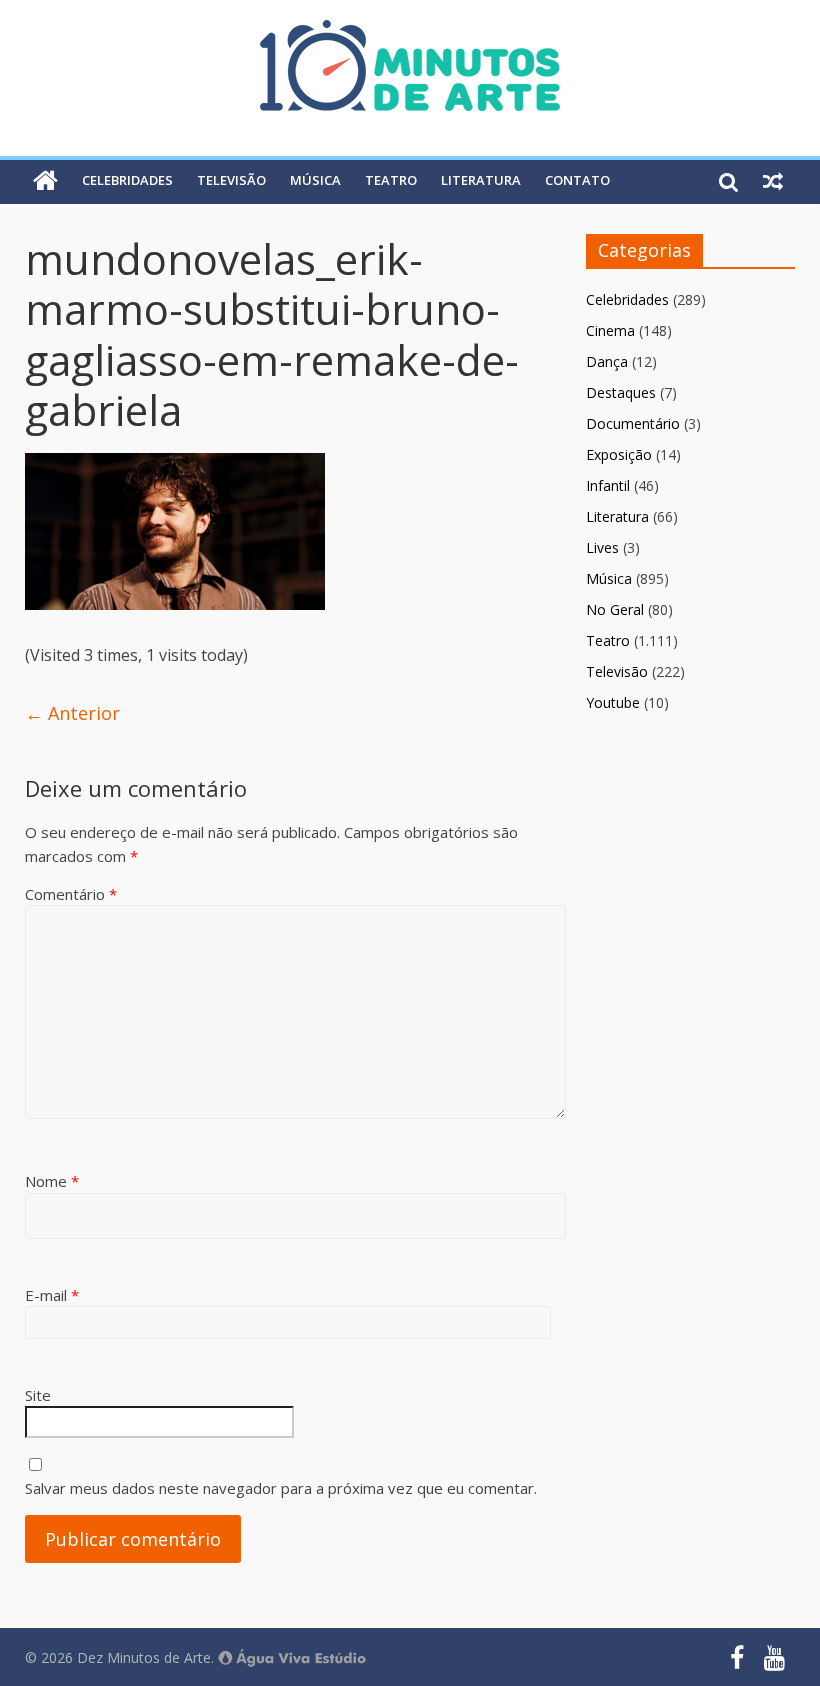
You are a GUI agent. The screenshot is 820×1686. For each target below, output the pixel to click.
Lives (602, 547)
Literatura (481, 180)
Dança (607, 361)
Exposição (619, 454)
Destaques (621, 392)
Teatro (391, 180)
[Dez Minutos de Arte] (410, 32)
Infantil (608, 485)
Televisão (231, 180)
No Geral (615, 609)
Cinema (610, 330)
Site (38, 1395)
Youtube (613, 702)
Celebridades (127, 180)
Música (315, 180)
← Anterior (72, 713)
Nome (52, 1181)
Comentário (71, 894)
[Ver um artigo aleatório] (773, 181)
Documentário (633, 423)
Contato (577, 180)
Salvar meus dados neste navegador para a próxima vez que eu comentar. (281, 1488)
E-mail (52, 1295)
